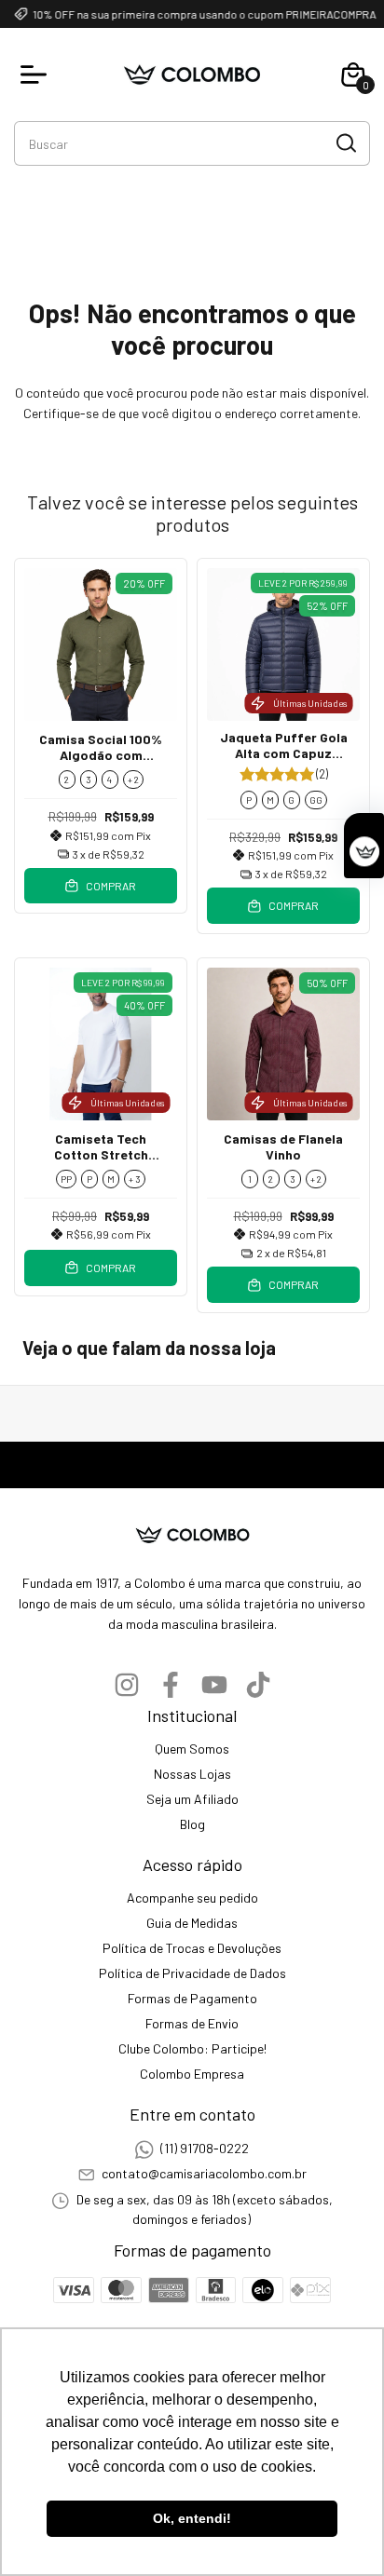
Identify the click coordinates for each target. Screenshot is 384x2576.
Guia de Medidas (192, 1923)
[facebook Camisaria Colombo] (171, 1685)
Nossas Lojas (192, 1774)
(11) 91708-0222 (205, 2148)
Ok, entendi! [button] (192, 2518)
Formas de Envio (192, 2023)
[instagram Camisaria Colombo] (127, 1685)
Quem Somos (192, 1749)
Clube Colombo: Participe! (192, 2048)
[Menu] (37, 75)
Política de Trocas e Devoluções (192, 1948)
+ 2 (133, 780)
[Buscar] (345, 142)
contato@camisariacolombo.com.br (204, 2173)
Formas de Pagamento (192, 1998)
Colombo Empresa (192, 2074)
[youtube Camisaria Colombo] (214, 1685)
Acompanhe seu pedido (192, 1898)
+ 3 (135, 1179)
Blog (192, 1824)
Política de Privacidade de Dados (192, 1973)
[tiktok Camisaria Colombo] (258, 1685)
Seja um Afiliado (192, 1799)
